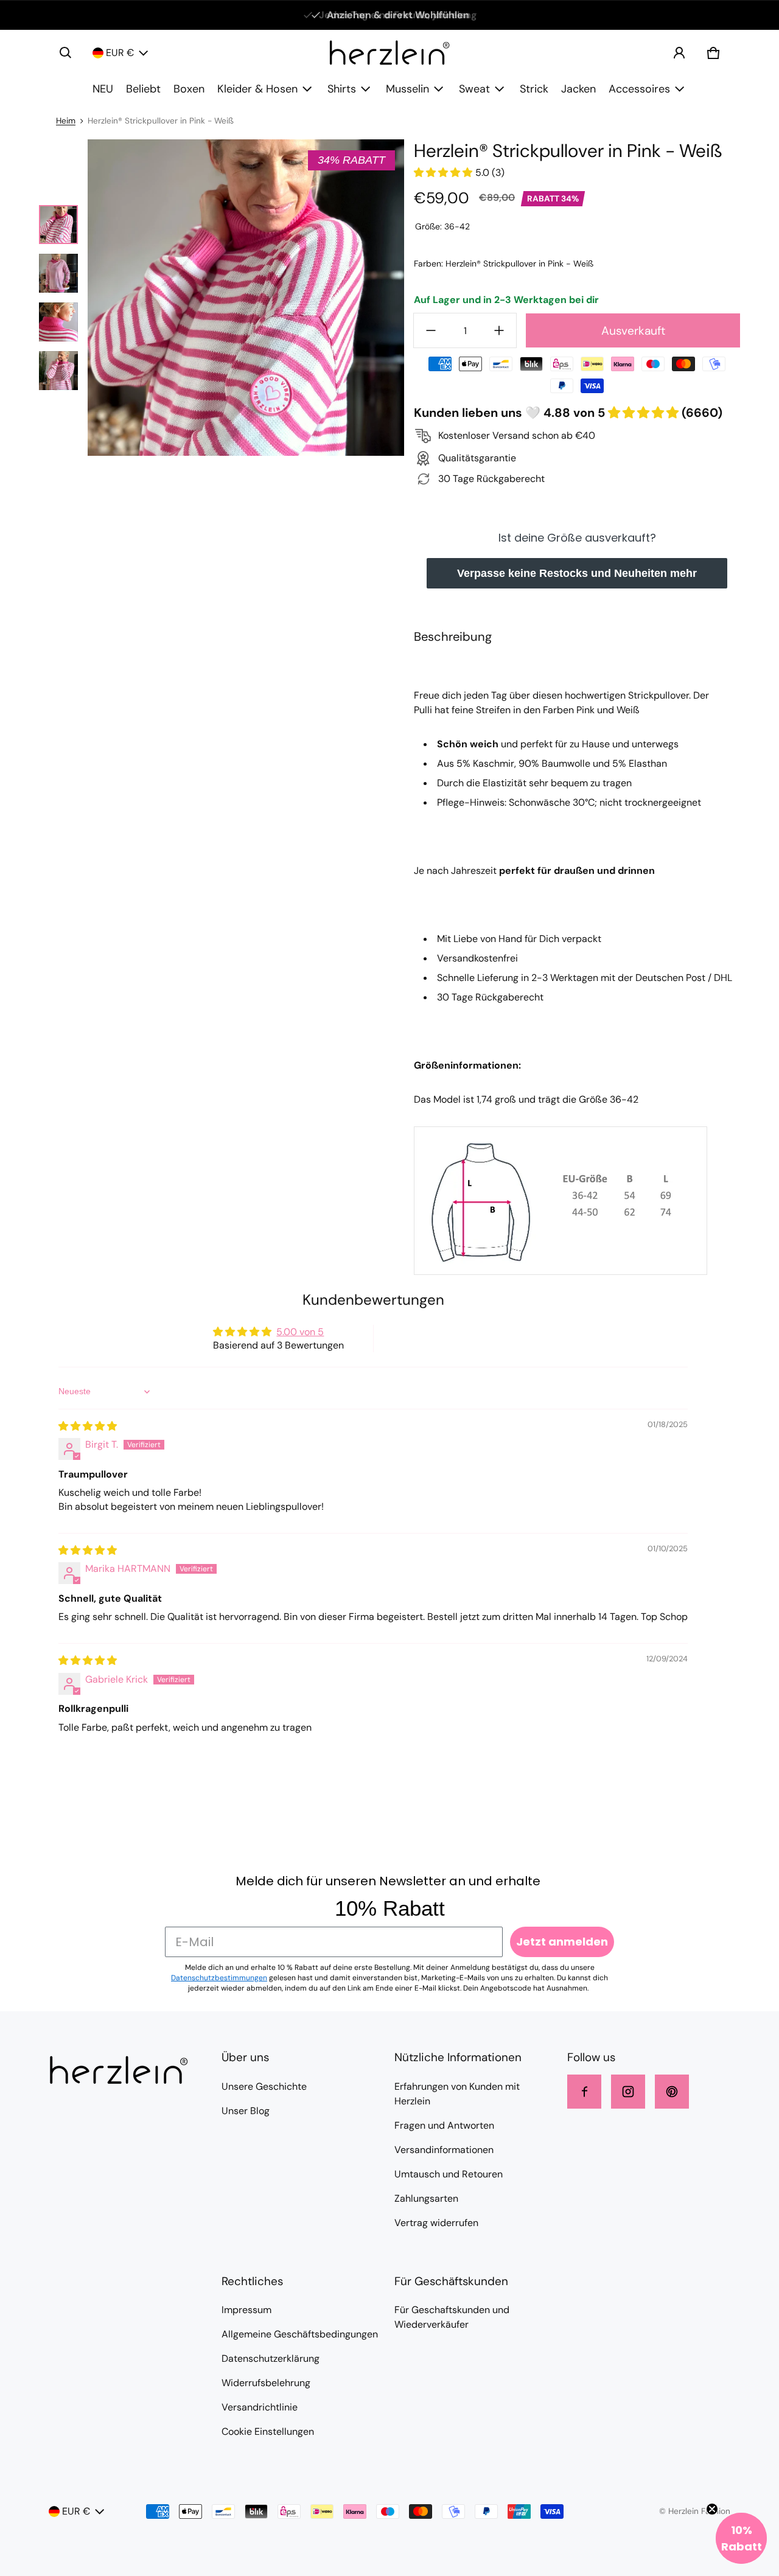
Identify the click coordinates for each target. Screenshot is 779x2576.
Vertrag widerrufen (436, 2223)
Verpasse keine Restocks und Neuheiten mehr (577, 573)
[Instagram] (628, 2092)
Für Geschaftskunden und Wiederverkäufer (452, 2317)
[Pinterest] (672, 2092)
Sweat (474, 89)
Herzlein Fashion (699, 2511)
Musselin (407, 89)
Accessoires (639, 89)
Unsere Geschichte (264, 2086)
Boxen (189, 89)
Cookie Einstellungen (268, 2431)
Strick (534, 89)
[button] (66, 53)
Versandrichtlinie (260, 2407)
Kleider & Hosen (257, 89)
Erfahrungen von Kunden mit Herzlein (457, 2094)
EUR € (120, 53)
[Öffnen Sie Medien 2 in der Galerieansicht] (58, 273)
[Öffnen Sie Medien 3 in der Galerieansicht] (58, 322)
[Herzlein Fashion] (389, 53)
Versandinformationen (444, 2150)
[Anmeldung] (679, 53)
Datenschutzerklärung (271, 2358)
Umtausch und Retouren (449, 2174)
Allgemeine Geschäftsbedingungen (300, 2334)
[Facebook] (584, 2092)
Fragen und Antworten (444, 2125)
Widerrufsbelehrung (266, 2383)
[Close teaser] (712, 2509)
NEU (103, 89)
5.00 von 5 (300, 1332)
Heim (66, 121)
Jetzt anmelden (562, 1942)
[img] (88, 1426)
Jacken (578, 89)
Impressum (246, 2310)
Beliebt (143, 89)
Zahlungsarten (426, 2198)
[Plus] (499, 330)
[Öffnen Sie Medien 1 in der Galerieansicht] (58, 225)
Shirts (342, 89)
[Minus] (431, 330)
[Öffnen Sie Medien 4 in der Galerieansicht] (58, 371)
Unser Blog (246, 2111)
